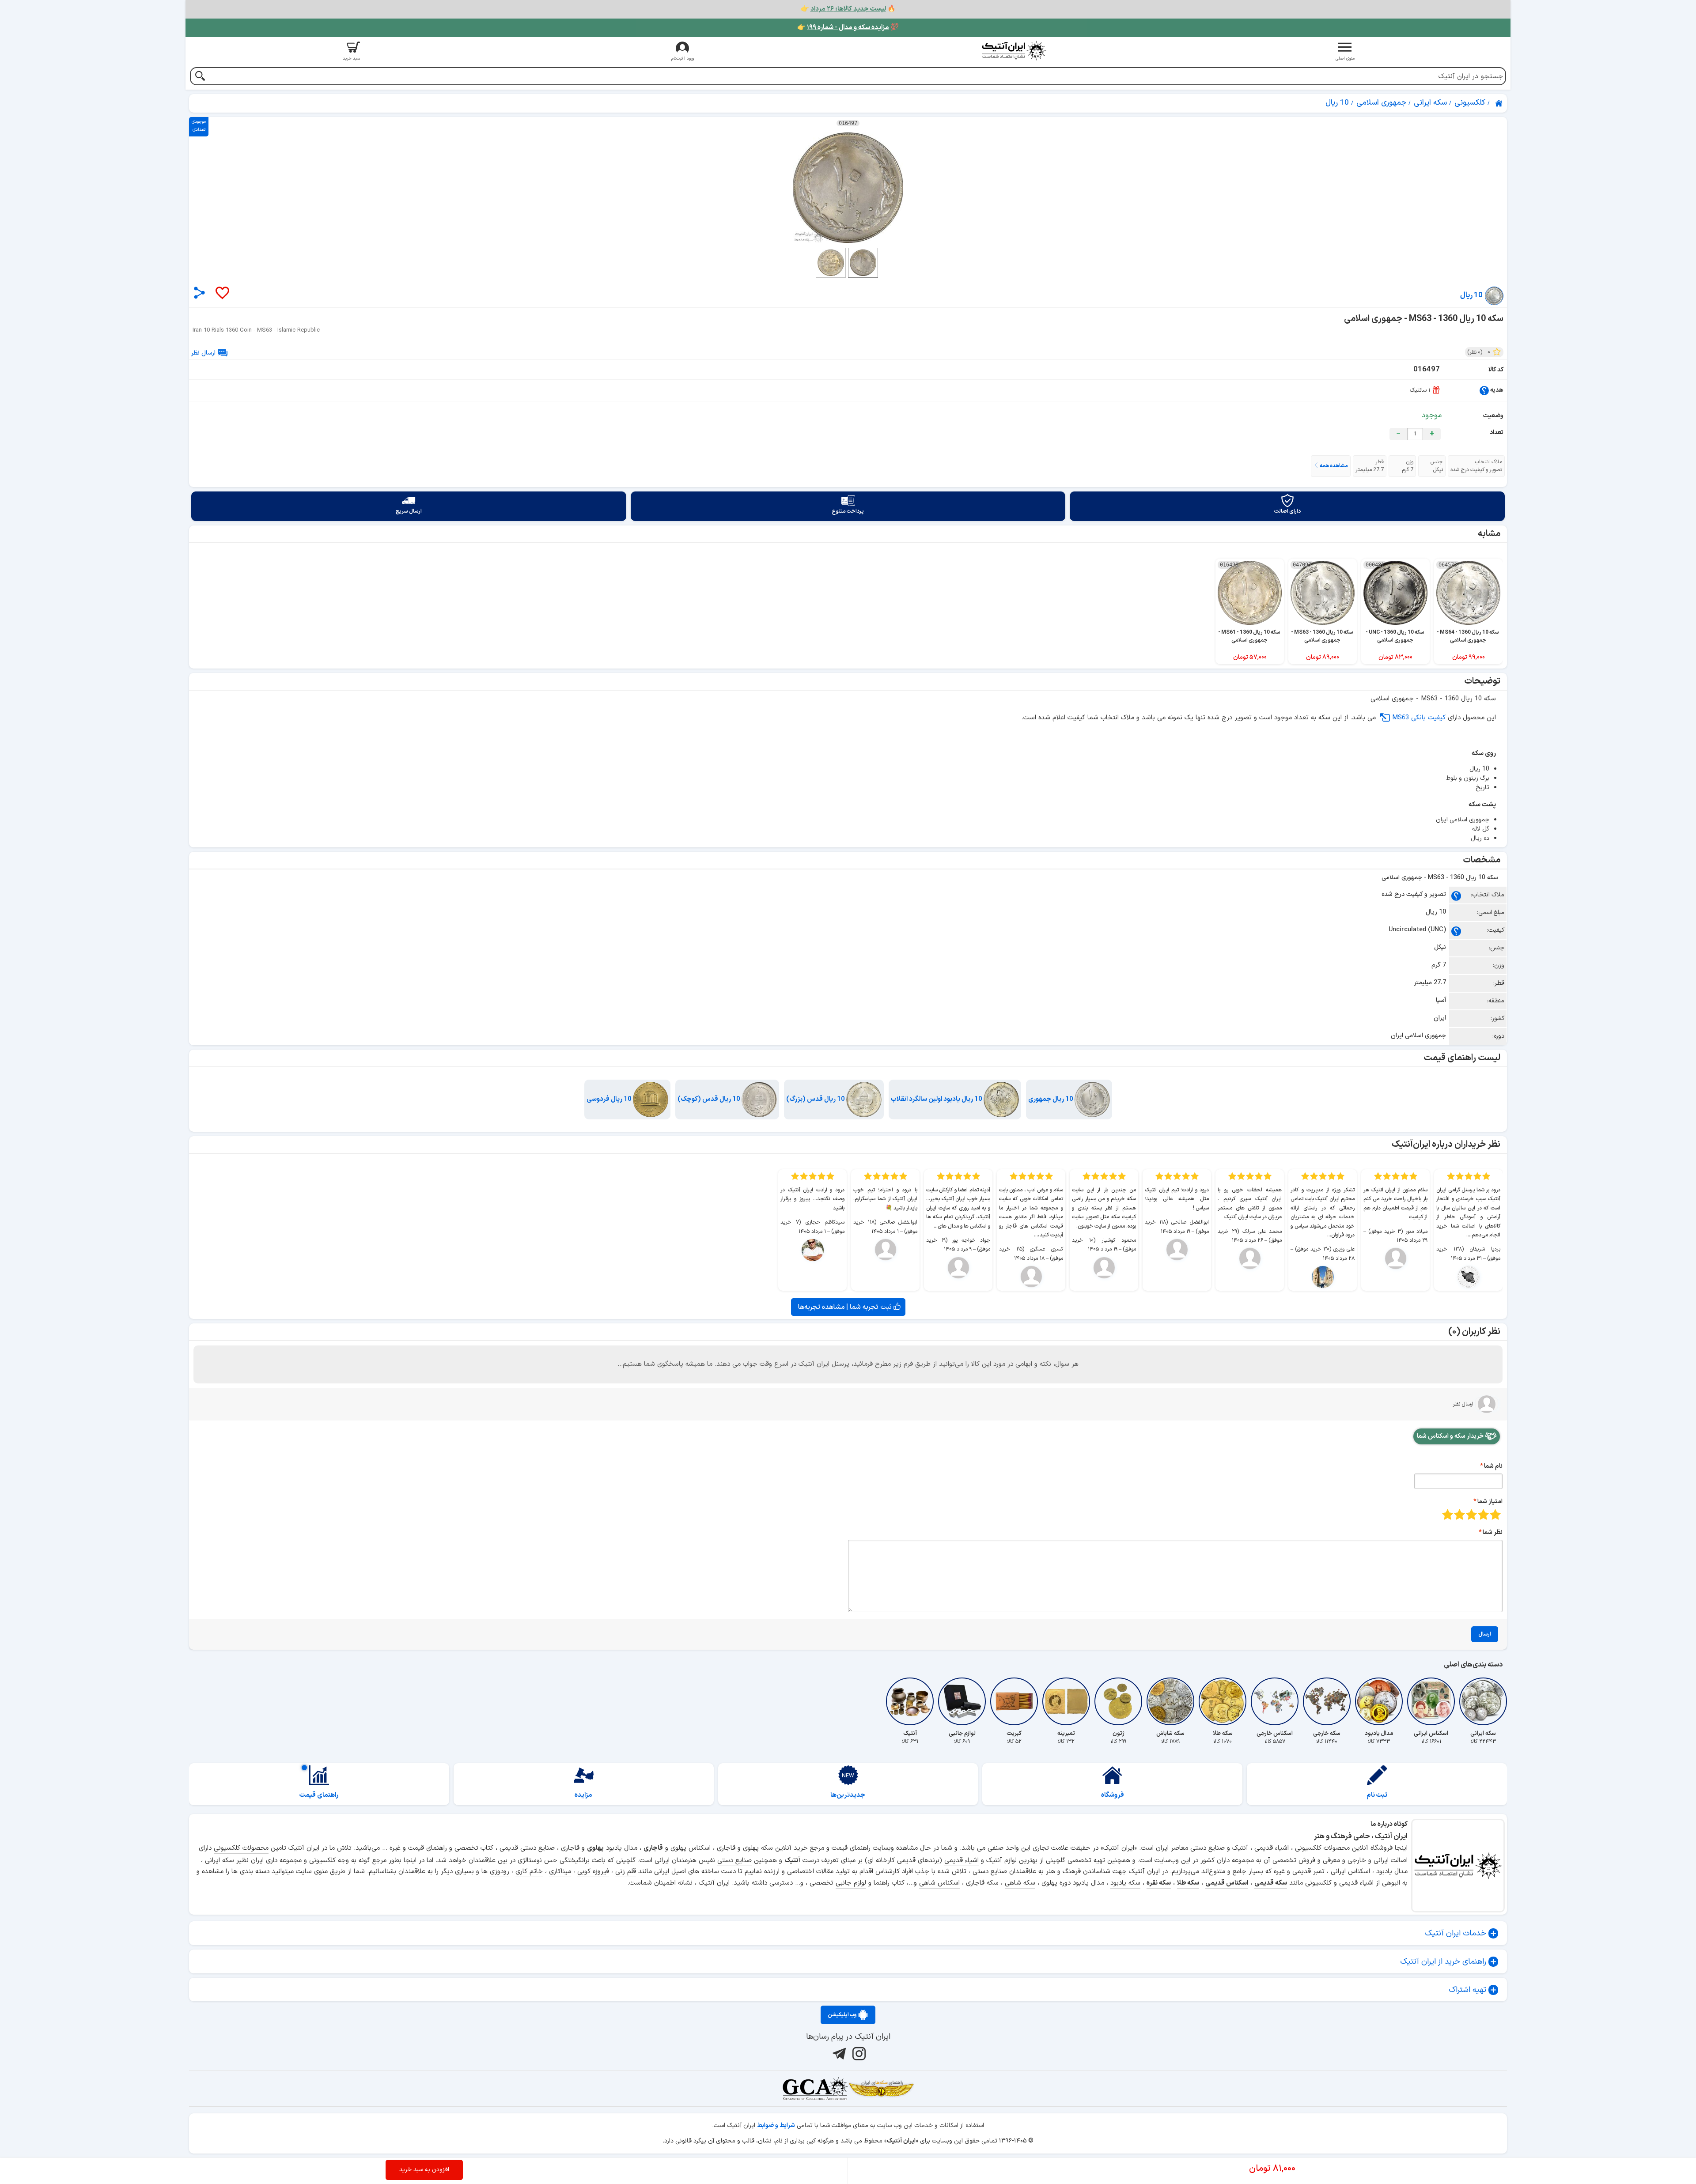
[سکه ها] (881, 2089)
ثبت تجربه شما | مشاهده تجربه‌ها (846, 1307)
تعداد (1497, 433)
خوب (1459, 1514)
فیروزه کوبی (593, 1872)
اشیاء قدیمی (962, 1861)
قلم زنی (626, 1872)
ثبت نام (1377, 1795)
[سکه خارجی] (1327, 1701)
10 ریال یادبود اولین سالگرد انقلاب (937, 1099)
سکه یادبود (1125, 1883)
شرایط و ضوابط (776, 2125)
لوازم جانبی (851, 1883)
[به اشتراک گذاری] (199, 293)
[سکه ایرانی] (1483, 1701)
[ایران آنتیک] (1499, 103)
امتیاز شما (1490, 1502)
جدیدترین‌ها (848, 1795)
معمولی (1483, 1514)
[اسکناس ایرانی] (1431, 1701)
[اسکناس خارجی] (1275, 1701)
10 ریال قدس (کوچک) (710, 1099)
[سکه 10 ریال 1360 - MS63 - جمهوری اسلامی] (848, 188)
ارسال (1485, 1634)
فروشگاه (1113, 1795)
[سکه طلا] (1223, 1701)
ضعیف (1495, 1514)
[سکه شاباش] (1170, 1701)
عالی (1448, 1514)
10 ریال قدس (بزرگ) (816, 1099)
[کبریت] (1014, 1701)
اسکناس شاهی (939, 1883)
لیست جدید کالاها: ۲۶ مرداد (848, 9)
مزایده (583, 1795)
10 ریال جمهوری (1051, 1099)
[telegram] (838, 2053)
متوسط (1471, 1514)
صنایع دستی (734, 1861)
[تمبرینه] (1066, 1701)
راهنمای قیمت (319, 1795)
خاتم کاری (529, 1872)
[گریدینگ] (815, 2089)
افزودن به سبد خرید (424, 2170)
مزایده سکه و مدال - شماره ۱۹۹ (848, 28)
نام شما (1493, 1466)
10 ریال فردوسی (610, 1099)
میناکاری (560, 1872)
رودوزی (500, 1872)
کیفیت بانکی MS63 (1419, 718)
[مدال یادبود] (1379, 1701)
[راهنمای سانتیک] (1484, 390)
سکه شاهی (1020, 1883)
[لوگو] (1014, 51)
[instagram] (858, 2053)
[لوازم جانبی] (962, 1701)
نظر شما (1493, 1532)
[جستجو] (200, 77)
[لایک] (222, 293)
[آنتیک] (910, 1701)
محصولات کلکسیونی (241, 1848)
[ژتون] (1118, 1701)
